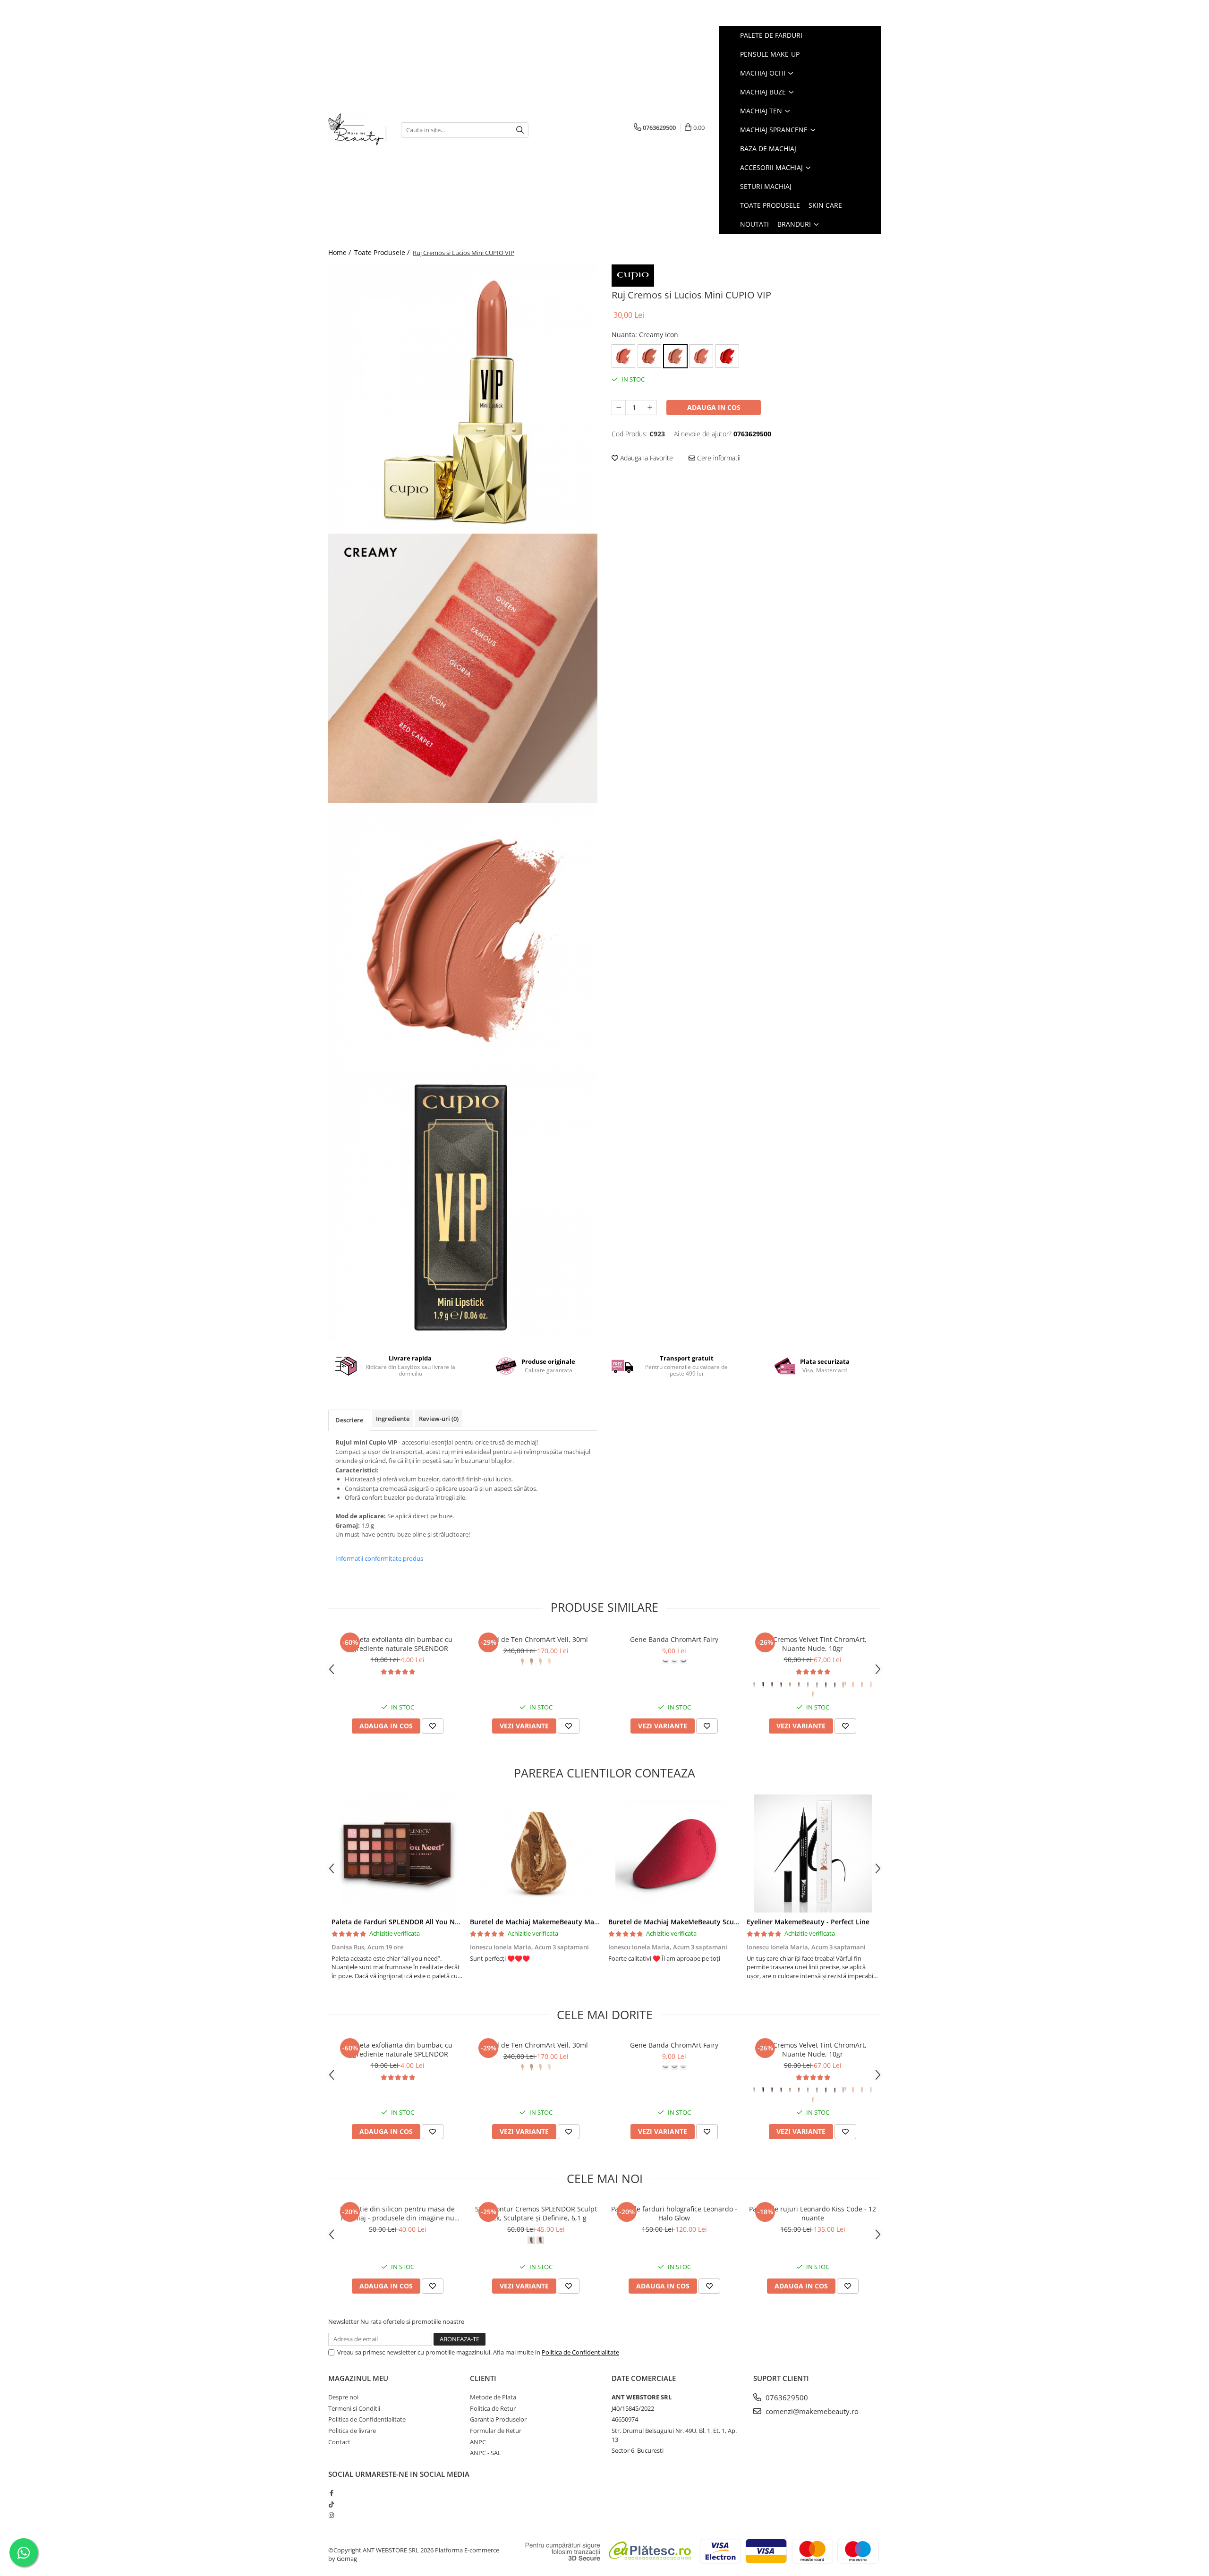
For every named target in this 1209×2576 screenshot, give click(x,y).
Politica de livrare (352, 2431)
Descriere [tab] (349, 1420)
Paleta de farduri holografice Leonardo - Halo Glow (674, 2213)
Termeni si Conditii (354, 2408)
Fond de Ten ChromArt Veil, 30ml (536, 1639)
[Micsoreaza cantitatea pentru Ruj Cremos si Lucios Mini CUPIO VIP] (619, 408)
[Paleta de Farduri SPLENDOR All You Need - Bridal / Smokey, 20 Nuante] (397, 1853)
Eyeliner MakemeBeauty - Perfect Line (808, 1922)
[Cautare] (520, 130)
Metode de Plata (493, 2397)
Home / (341, 252)
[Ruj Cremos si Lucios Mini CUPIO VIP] (463, 399)
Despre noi (343, 2397)
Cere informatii (718, 458)
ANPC (478, 2442)
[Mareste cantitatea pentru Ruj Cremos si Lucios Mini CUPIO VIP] (650, 408)
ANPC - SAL (485, 2453)
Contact (339, 2442)
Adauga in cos (714, 407)
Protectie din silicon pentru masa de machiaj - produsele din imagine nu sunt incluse (397, 2213)
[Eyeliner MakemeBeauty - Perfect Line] (813, 1853)
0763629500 (786, 2397)
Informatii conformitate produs (379, 1558)
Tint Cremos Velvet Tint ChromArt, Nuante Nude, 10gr (813, 1644)
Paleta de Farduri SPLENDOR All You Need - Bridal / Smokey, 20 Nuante (446, 1922)
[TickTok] (331, 2504)
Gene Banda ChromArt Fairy (674, 1639)
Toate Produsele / (383, 252)
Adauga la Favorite (646, 458)
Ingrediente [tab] (393, 1419)
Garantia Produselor (498, 2419)
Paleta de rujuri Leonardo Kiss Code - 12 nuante (813, 2213)
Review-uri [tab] (439, 1419)
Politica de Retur (493, 2408)
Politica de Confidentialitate (580, 2352)
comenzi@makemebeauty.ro (811, 2411)
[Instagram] (331, 2515)
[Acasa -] (358, 130)
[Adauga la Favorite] (433, 1726)
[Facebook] (331, 2493)
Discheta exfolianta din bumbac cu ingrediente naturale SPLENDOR (397, 1644)
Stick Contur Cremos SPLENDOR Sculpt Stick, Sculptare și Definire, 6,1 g (536, 2213)
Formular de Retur (496, 2431)
